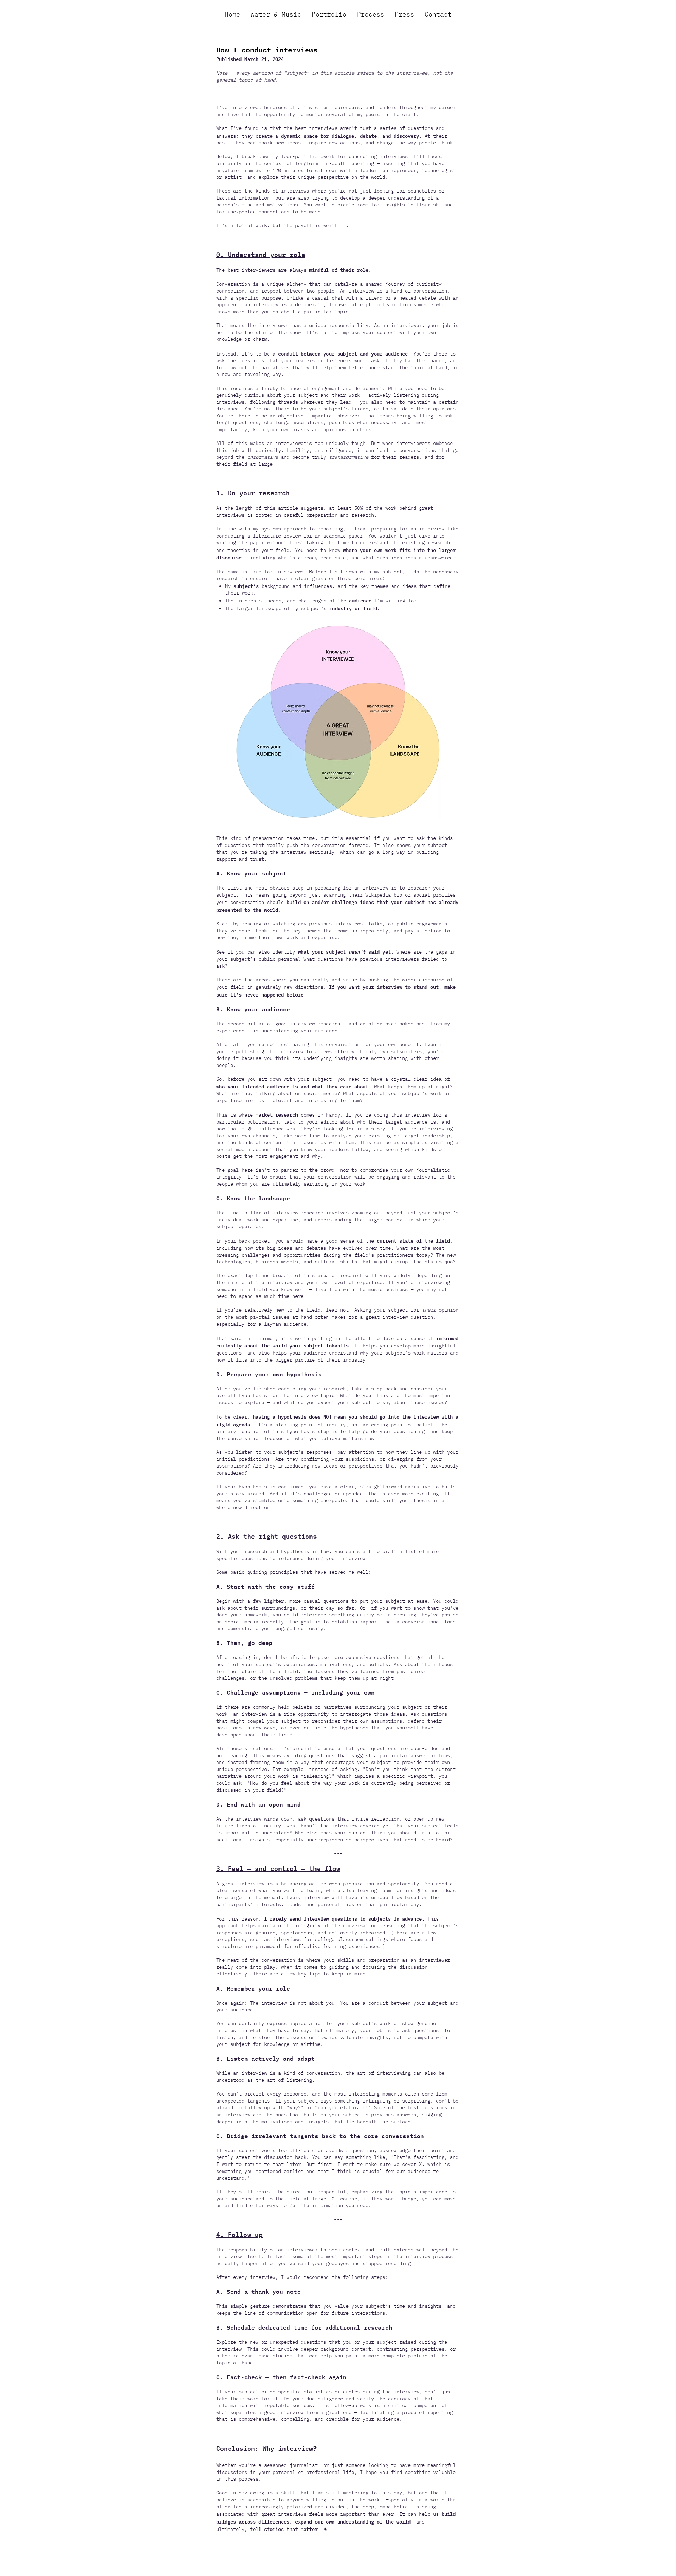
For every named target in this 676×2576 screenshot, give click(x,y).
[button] (371, 14)
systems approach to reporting (302, 529)
